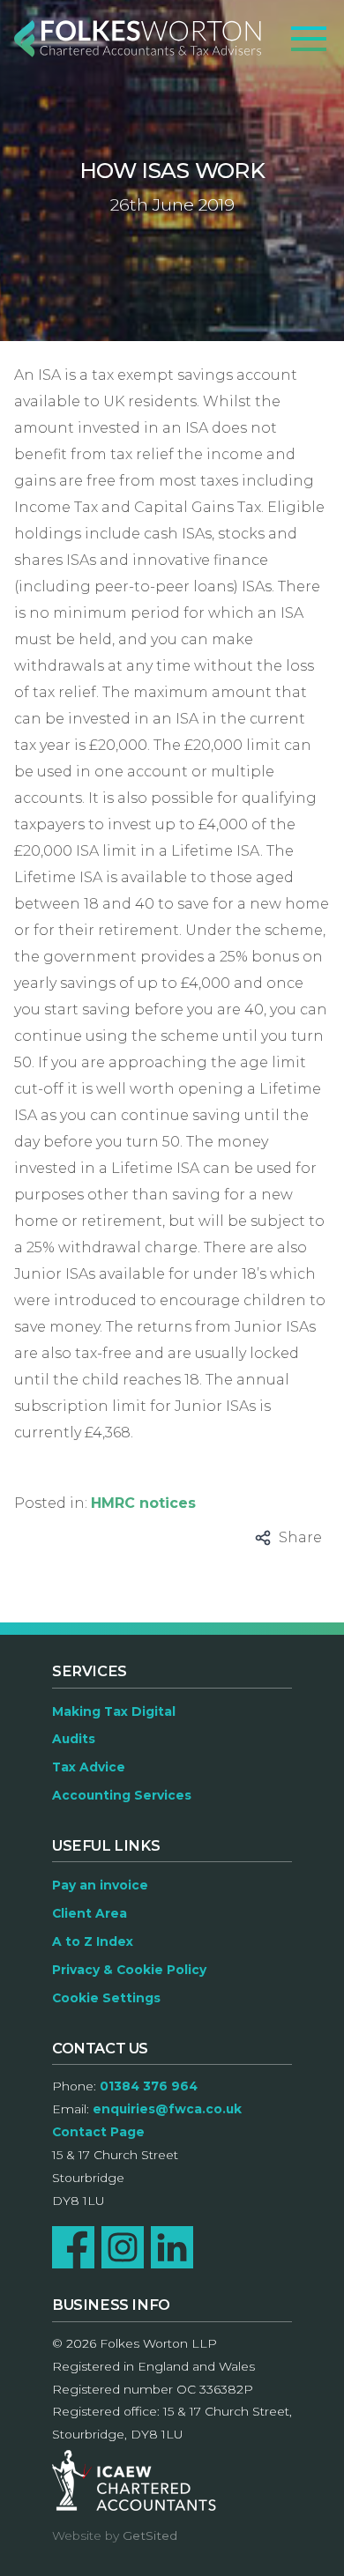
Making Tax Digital (114, 1711)
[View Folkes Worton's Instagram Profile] (123, 2247)
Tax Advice (89, 1767)
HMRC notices (143, 1503)
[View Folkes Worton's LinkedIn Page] (172, 2247)
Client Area (90, 1913)
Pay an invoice (100, 1885)
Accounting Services (122, 1795)
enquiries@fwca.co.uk (167, 2109)
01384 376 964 (149, 2086)
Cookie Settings (106, 1998)
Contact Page (98, 2132)
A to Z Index (93, 1941)
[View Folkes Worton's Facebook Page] (73, 2247)
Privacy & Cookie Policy (129, 1970)
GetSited (150, 2535)
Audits (74, 1739)
